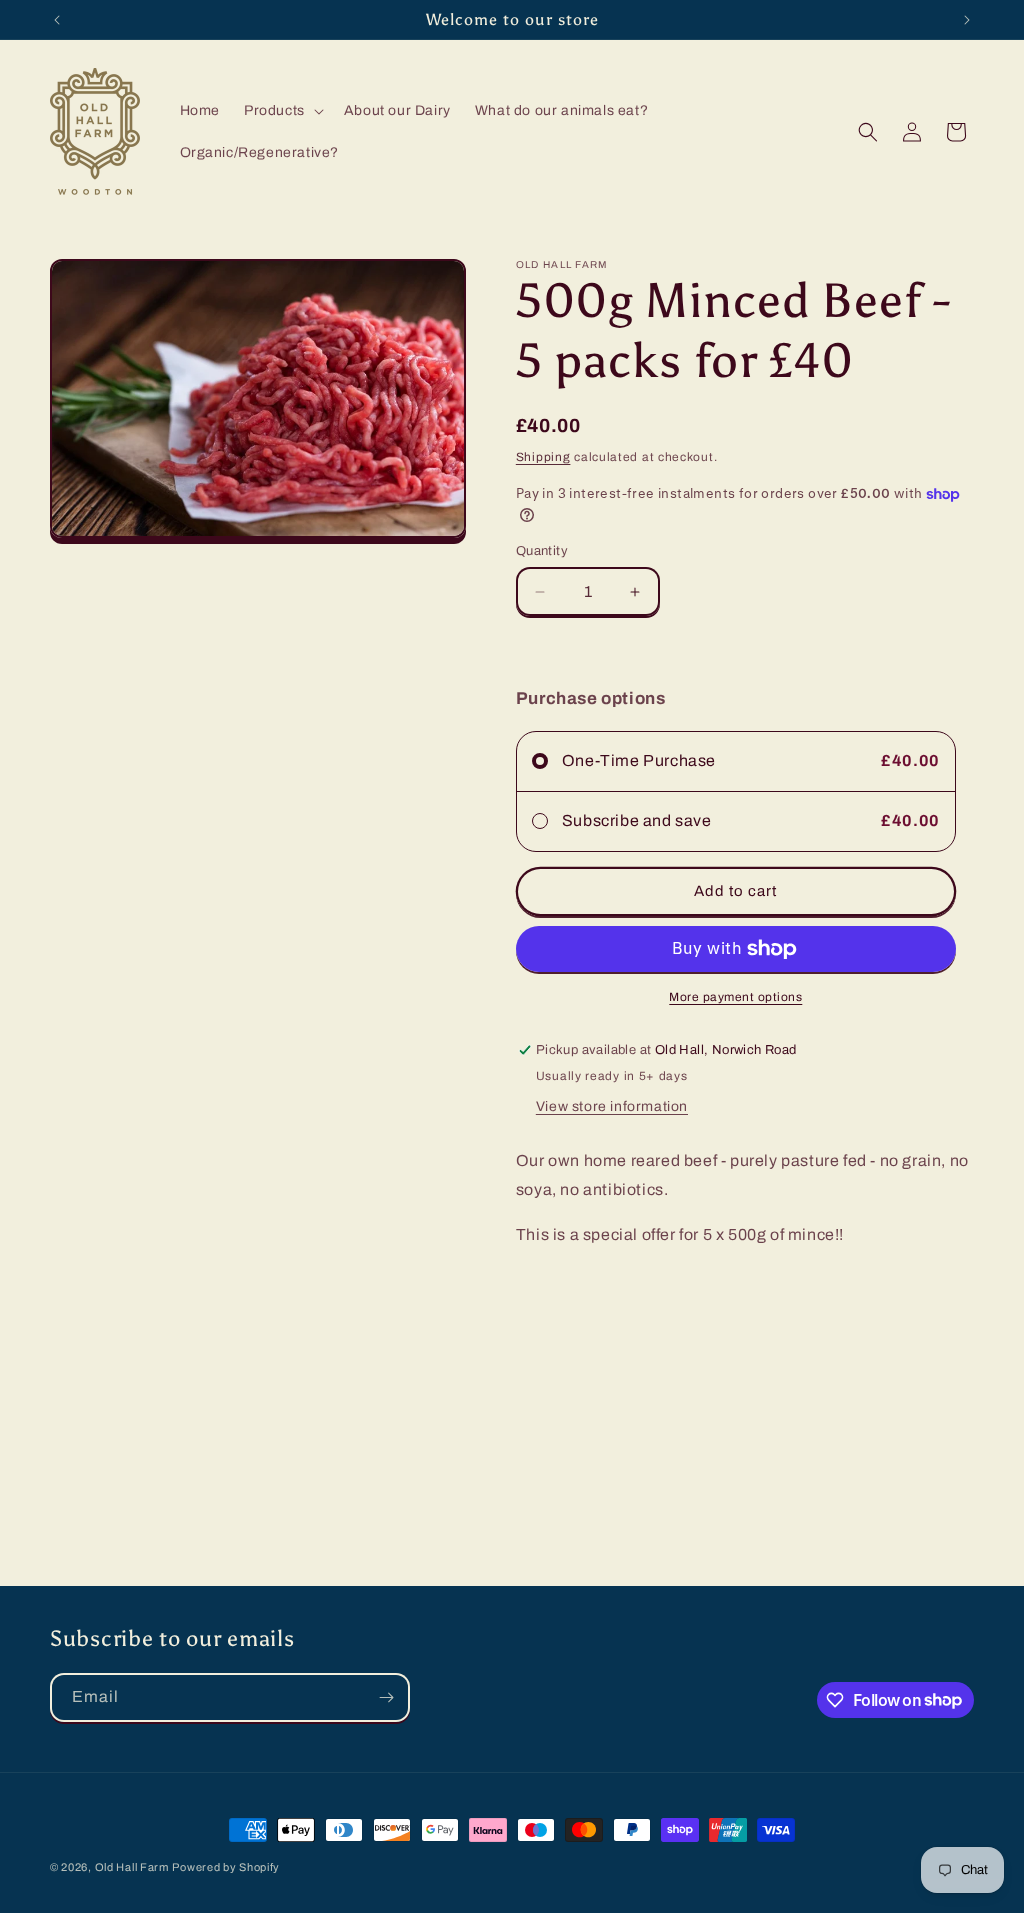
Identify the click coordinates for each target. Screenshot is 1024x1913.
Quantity (542, 551)
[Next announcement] (967, 20)
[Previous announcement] (57, 20)
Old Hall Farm (132, 1867)
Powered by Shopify (226, 1867)
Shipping (543, 457)
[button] (282, 111)
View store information (612, 1106)
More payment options (735, 997)
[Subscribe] (386, 1697)
